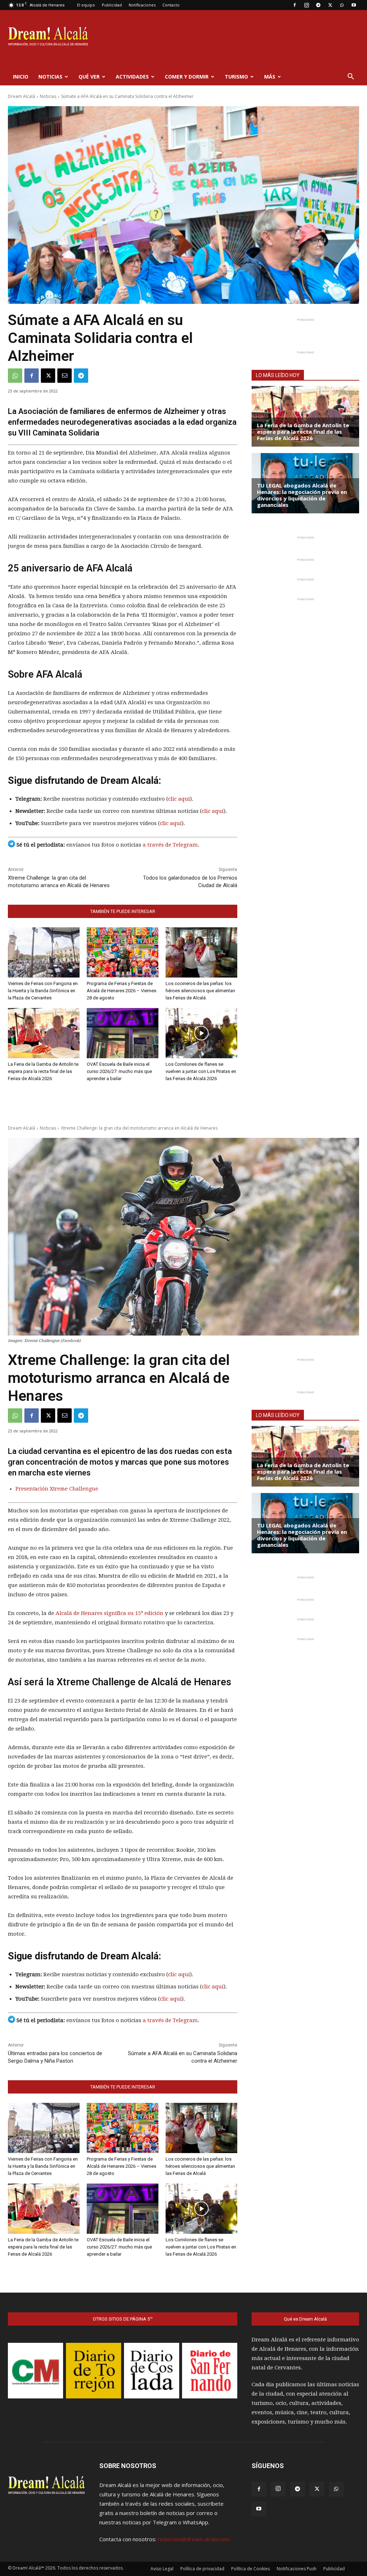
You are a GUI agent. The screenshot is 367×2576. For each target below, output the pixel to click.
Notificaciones (142, 5)
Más (270, 77)
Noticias (50, 77)
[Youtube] (354, 5)
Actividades (132, 77)
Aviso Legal (162, 2569)
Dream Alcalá (22, 96)
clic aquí (179, 799)
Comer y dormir (187, 77)
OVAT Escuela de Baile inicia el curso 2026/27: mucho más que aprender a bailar (119, 1071)
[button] (351, 77)
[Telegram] (318, 5)
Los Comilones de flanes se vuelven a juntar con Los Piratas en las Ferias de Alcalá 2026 (201, 1071)
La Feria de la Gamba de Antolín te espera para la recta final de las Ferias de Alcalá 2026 (43, 1071)
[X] (330, 5)
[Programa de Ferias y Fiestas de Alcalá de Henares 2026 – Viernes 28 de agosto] (123, 952)
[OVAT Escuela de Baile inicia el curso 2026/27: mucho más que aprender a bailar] (123, 1033)
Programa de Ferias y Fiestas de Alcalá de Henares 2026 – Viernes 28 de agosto (121, 991)
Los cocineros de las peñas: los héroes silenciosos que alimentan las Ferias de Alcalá (200, 991)
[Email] (65, 376)
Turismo (236, 77)
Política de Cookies (251, 2569)
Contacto (171, 5)
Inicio (21, 77)
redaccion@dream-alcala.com (194, 2539)
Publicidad (112, 5)
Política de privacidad (202, 2569)
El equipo (86, 5)
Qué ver (89, 77)
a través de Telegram (170, 845)
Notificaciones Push (297, 2569)
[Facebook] (295, 5)
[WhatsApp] (342, 5)
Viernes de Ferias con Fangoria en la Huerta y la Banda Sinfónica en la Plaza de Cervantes (43, 991)
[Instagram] (306, 5)
